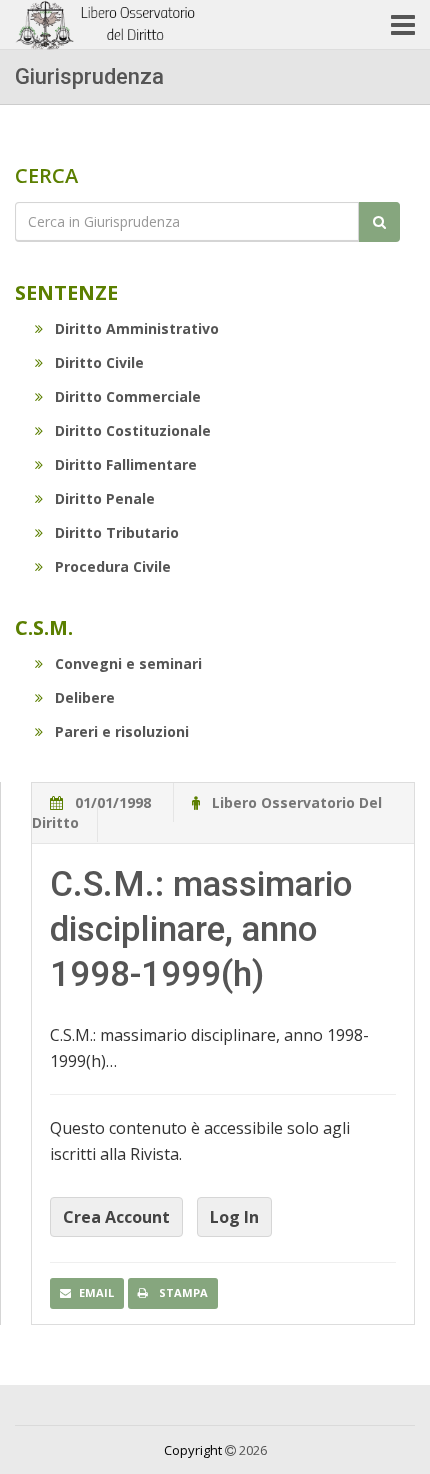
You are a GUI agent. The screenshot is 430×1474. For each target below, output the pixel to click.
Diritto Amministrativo (137, 328)
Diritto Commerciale (128, 396)
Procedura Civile (113, 566)
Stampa (182, 1292)
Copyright (193, 1450)
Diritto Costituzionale (133, 430)
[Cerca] (379, 222)
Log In (234, 1217)
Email (96, 1292)
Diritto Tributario (117, 532)
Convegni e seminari (128, 663)
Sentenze (66, 292)
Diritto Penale (105, 498)
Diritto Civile (99, 362)
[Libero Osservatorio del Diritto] (108, 25)
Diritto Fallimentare (126, 464)
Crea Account (116, 1217)
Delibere (85, 697)
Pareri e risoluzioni (122, 731)
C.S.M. (44, 627)
